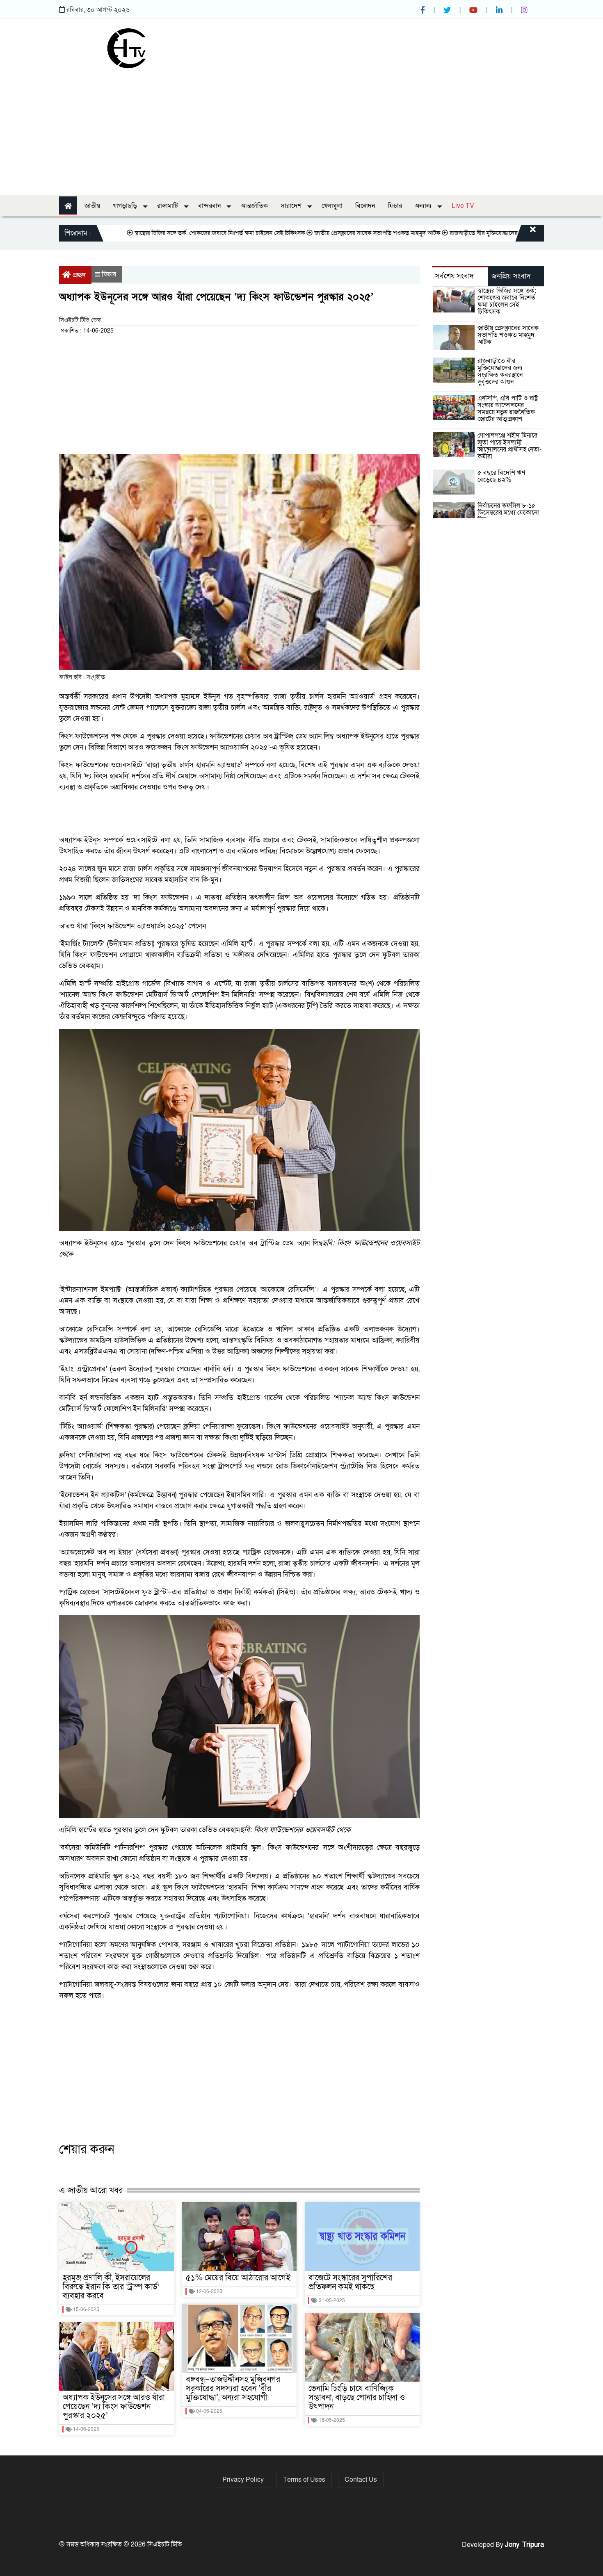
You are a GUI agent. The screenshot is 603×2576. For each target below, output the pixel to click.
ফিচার (395, 206)
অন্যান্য (424, 206)
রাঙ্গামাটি (168, 206)
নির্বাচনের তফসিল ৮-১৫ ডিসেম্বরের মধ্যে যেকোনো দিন (508, 513)
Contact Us (361, 2480)
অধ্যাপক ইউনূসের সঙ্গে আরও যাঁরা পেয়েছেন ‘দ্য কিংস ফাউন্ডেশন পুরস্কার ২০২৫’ (114, 2407)
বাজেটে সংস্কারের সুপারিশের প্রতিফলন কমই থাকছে (350, 2282)
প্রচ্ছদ (79, 275)
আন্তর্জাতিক (254, 206)
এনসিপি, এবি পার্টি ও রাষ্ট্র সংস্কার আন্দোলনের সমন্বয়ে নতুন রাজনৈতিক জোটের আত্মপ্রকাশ (508, 409)
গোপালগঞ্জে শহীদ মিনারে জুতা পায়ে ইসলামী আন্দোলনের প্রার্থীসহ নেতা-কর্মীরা (509, 446)
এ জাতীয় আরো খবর (91, 2190)
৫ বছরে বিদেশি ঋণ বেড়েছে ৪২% (501, 476)
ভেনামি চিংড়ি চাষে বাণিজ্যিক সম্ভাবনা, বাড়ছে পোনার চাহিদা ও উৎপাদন (357, 2398)
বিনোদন (365, 206)
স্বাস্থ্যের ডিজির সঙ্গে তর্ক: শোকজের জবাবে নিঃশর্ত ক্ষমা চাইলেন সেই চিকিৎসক (166, 233)
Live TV (463, 206)
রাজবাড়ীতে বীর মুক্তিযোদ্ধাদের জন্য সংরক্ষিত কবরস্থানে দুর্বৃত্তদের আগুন (474, 233)
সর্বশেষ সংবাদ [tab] (455, 276)
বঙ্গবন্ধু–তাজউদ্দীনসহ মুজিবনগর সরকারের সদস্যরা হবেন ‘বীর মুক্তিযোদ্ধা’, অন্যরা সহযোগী (233, 2389)
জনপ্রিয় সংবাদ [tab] (511, 276)
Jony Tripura (524, 2545)
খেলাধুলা (332, 206)
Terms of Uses (304, 2480)
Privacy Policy (243, 2480)
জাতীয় (92, 206)
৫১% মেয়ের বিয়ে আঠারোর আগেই (238, 2278)
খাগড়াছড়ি (126, 206)
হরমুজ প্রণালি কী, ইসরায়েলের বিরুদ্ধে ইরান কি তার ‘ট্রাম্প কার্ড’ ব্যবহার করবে (111, 2287)
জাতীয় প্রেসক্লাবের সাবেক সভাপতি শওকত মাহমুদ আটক (323, 233)
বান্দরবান (210, 206)
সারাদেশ (292, 206)
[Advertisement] (301, 130)
